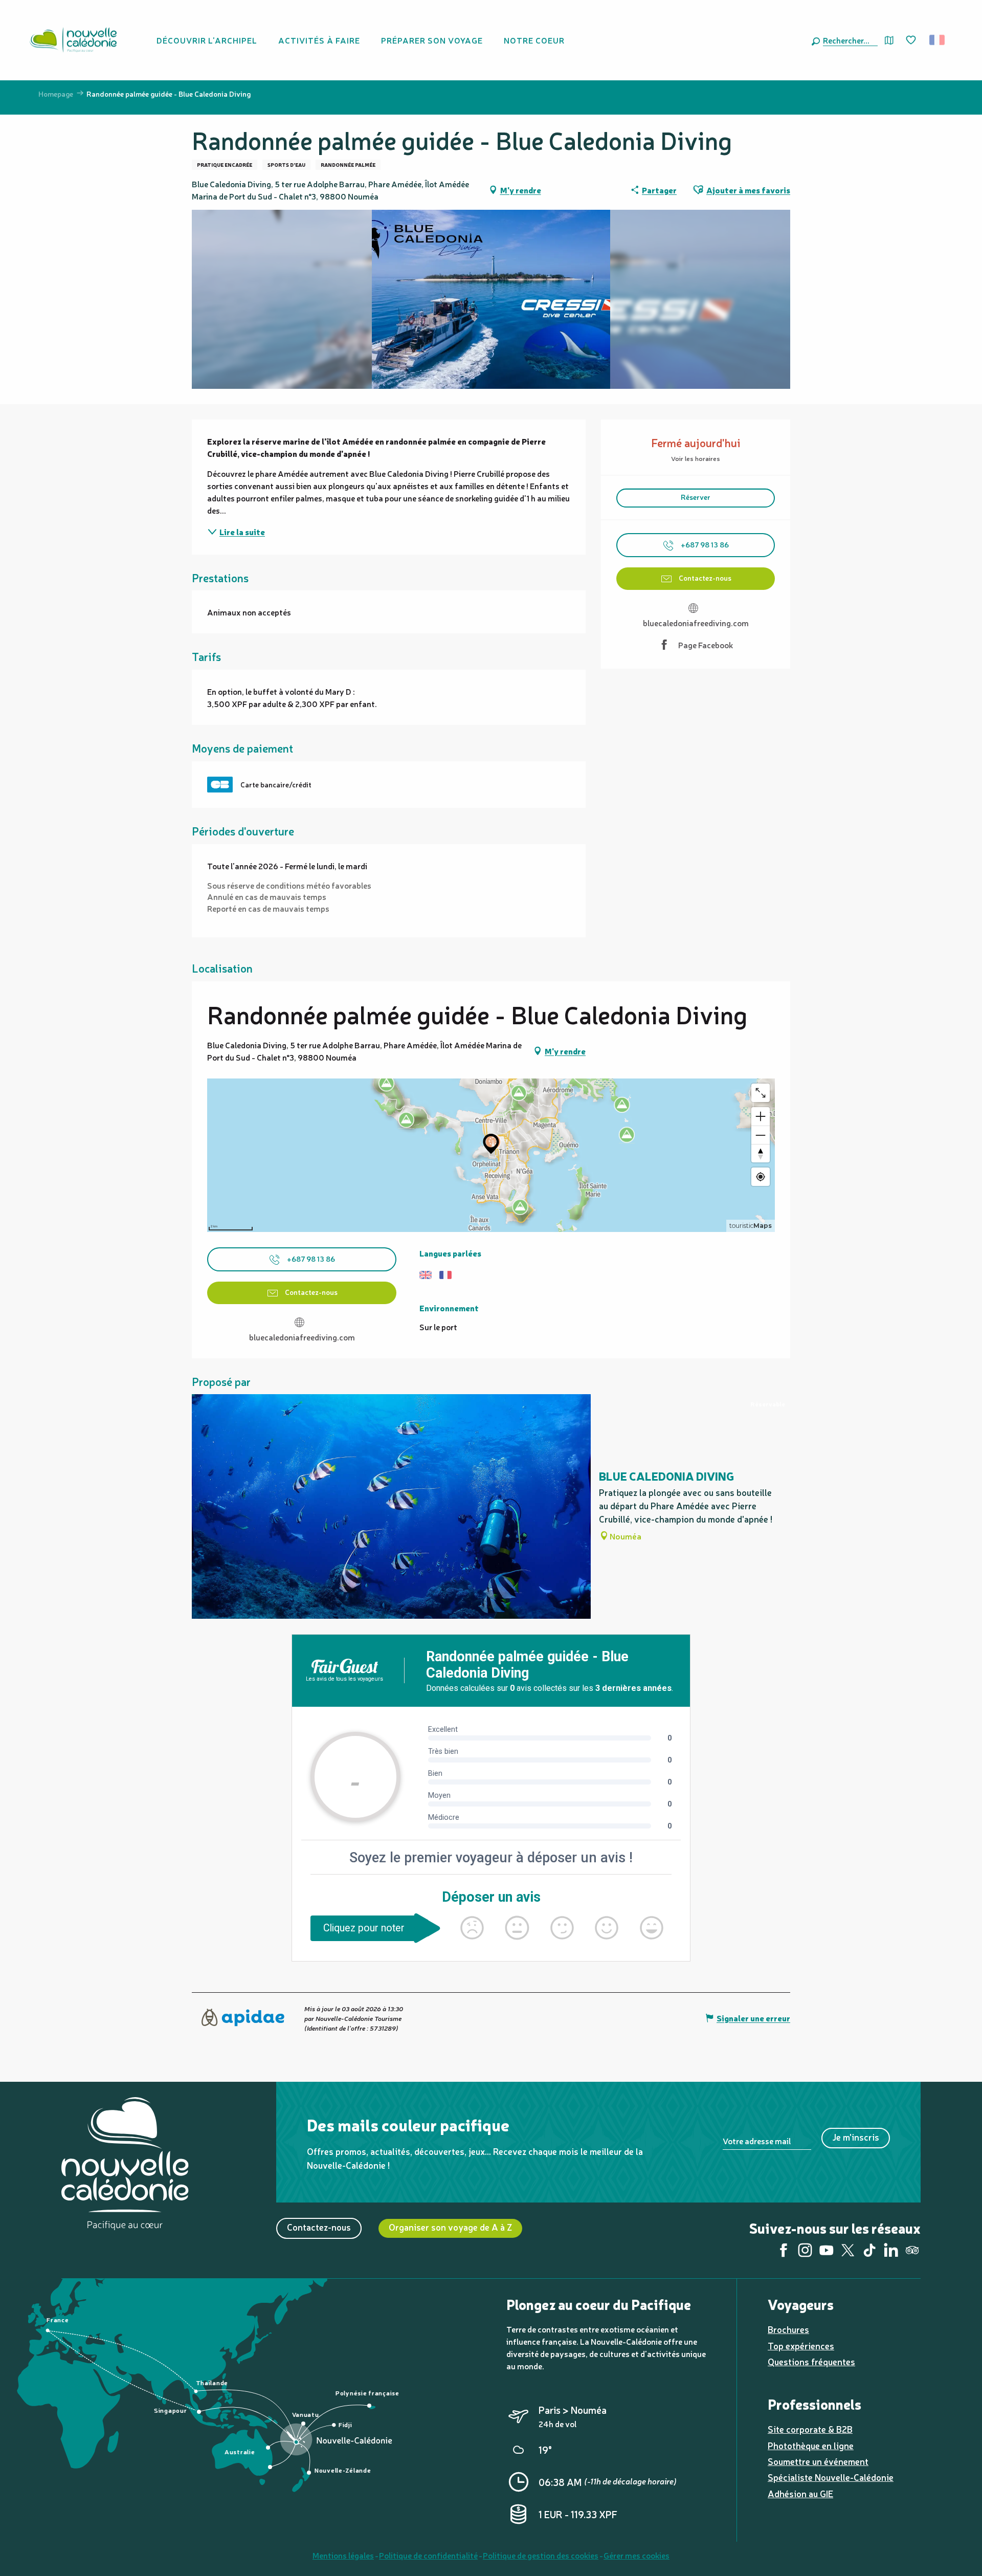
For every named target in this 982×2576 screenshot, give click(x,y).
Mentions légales (343, 2555)
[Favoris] (912, 40)
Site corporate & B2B (810, 2429)
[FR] (938, 40)
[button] (848, 40)
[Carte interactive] (889, 40)
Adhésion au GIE (800, 2493)
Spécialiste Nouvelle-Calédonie (831, 2477)
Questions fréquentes (811, 2361)
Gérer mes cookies (637, 2555)
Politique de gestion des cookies (541, 2555)
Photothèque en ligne (811, 2445)
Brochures (788, 2329)
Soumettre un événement (818, 2461)
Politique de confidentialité (428, 2555)
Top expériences (801, 2346)
